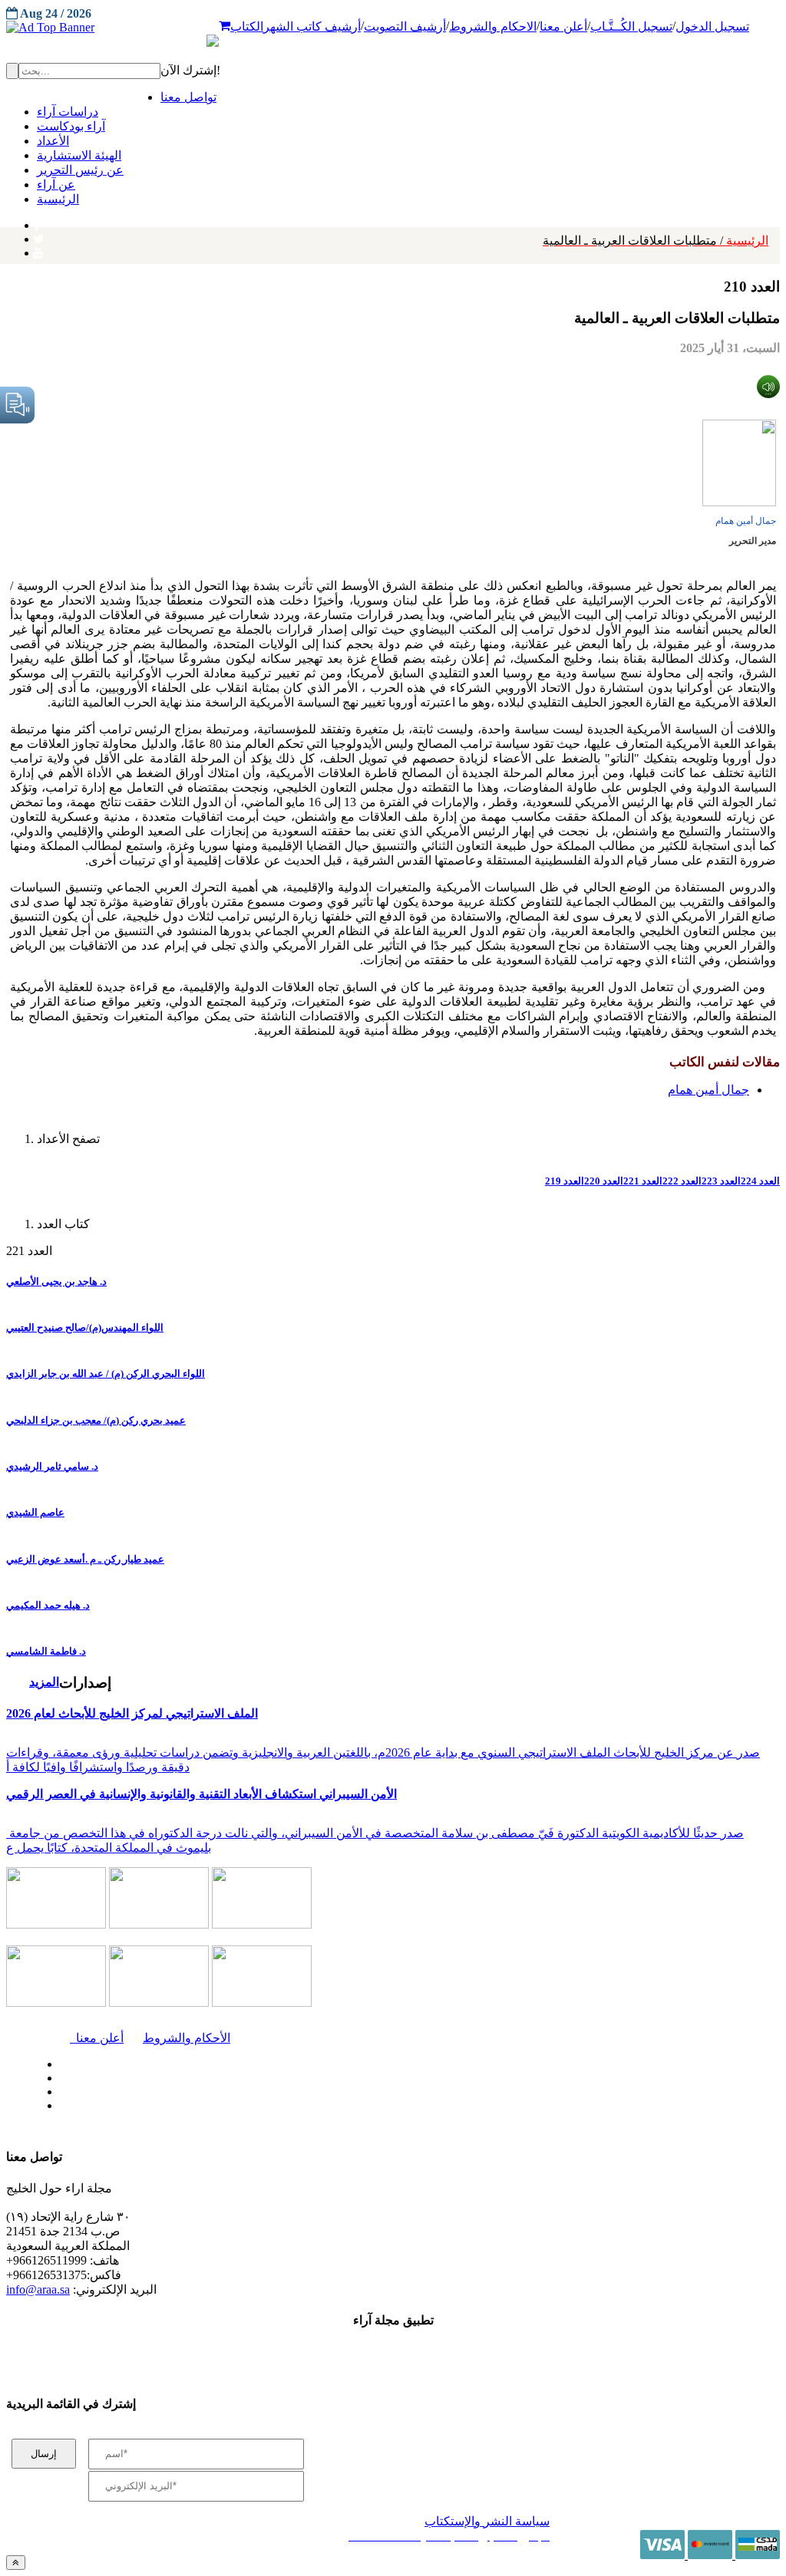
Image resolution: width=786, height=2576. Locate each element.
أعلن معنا (563, 26)
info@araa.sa (38, 2289)
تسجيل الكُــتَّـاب (631, 26)
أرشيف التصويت (405, 26)
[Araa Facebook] (58, 2060)
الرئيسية (656, 240)
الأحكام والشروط (187, 2038)
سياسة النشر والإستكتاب (487, 2521)
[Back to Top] (16, 2563)
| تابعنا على (232, 2106)
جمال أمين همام (746, 521)
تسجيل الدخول (712, 26)
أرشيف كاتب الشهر (312, 26)
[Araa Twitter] (39, 236)
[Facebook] (36, 222)
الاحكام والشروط (493, 26)
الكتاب (247, 26)
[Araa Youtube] (38, 249)
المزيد (44, 1682)
